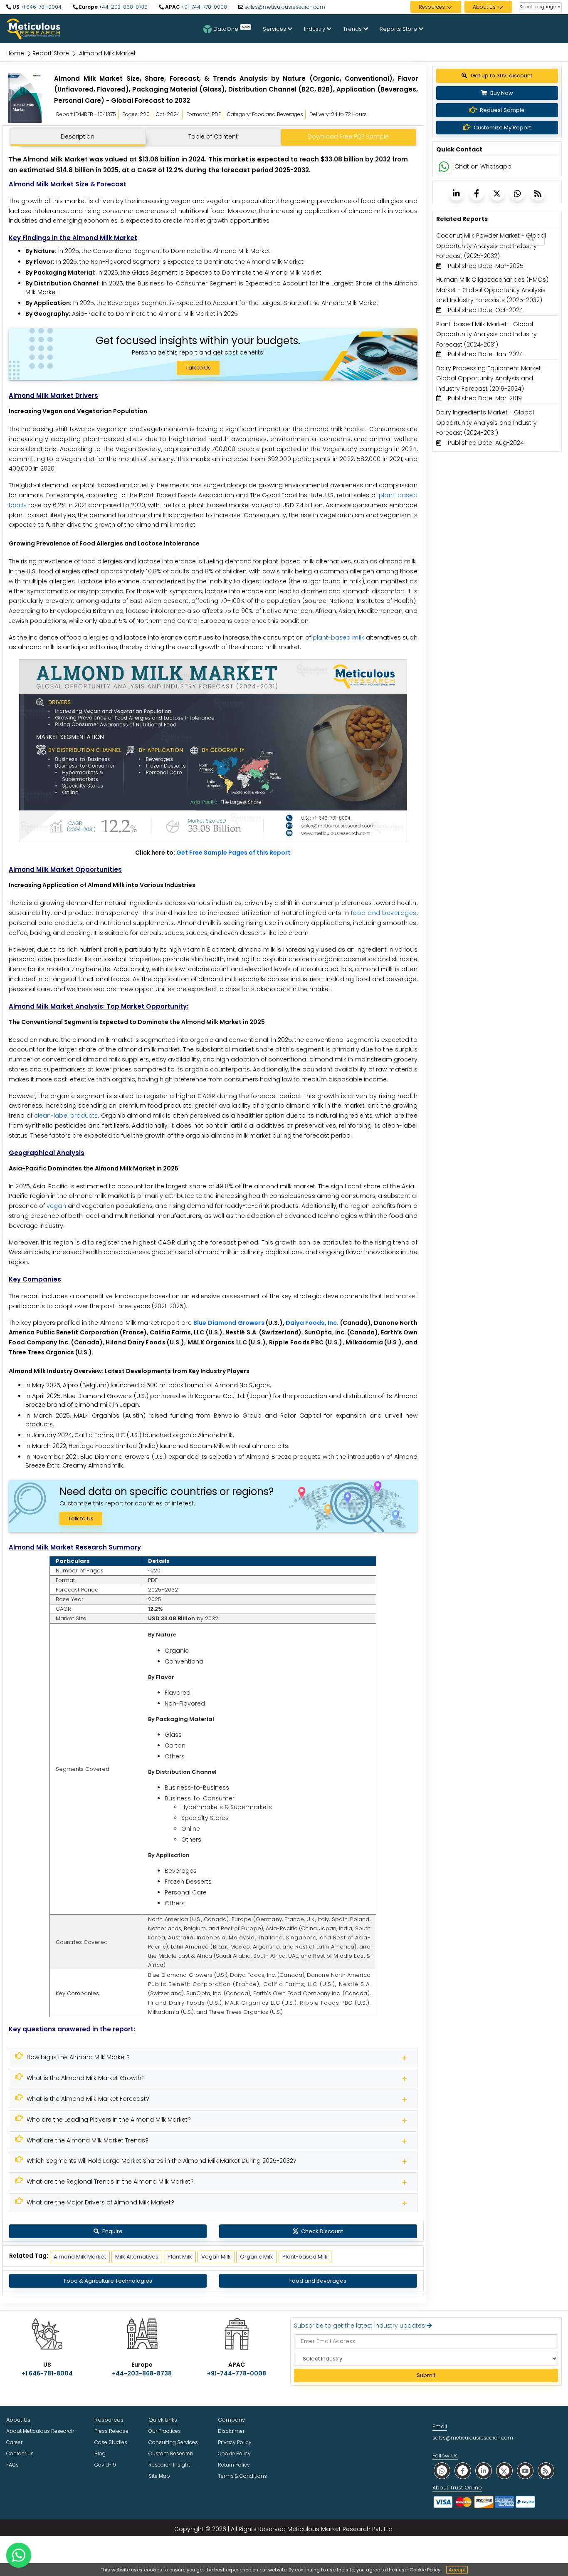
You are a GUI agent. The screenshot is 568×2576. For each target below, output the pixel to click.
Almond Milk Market (80, 2257)
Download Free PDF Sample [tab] (348, 136)
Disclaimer (231, 2431)
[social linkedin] (484, 2471)
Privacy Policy (235, 2442)
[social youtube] (525, 2471)
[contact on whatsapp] (19, 2555)
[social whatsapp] (442, 2471)
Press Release (111, 2431)
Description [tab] (78, 136)
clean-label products (66, 1116)
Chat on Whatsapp (483, 166)
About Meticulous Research (40, 2431)
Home (15, 53)
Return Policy (234, 2465)
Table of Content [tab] (213, 136)
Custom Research (171, 2453)
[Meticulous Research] (25, 98)
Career (14, 2442)
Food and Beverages (318, 2281)
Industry (315, 29)
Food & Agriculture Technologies (108, 2281)
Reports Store (399, 29)
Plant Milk (180, 2257)
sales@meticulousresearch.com (285, 7)
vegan (56, 1206)
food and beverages (384, 913)
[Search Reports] (531, 239)
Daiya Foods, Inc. (312, 1323)
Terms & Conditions (242, 2476)
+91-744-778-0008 (204, 7)
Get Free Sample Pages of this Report (233, 853)
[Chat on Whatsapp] (444, 166)
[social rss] (546, 2471)
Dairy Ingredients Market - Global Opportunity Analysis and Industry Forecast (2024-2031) (487, 423)
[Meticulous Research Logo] (33, 28)
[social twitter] (504, 2471)
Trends (353, 29)
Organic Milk (257, 2257)
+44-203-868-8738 (123, 7)
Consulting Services (173, 2442)
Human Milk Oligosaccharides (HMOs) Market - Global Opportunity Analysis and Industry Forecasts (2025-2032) (492, 290)
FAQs (12, 2465)
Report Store (51, 53)
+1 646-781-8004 (41, 7)
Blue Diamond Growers (229, 1323)
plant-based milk (338, 637)
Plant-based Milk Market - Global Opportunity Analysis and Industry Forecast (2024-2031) (487, 334)
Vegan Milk (216, 2257)
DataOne (232, 28)
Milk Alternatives (137, 2257)
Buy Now (501, 93)
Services (275, 29)
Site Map (159, 2476)
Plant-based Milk (305, 2257)
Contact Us (20, 2453)
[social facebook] (463, 2471)
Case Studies (111, 2442)
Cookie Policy (425, 2570)
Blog (100, 2453)
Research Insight (169, 2465)
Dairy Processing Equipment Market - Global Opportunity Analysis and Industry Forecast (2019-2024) (491, 378)
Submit (426, 2375)
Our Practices (165, 2431)
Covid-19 (105, 2465)
